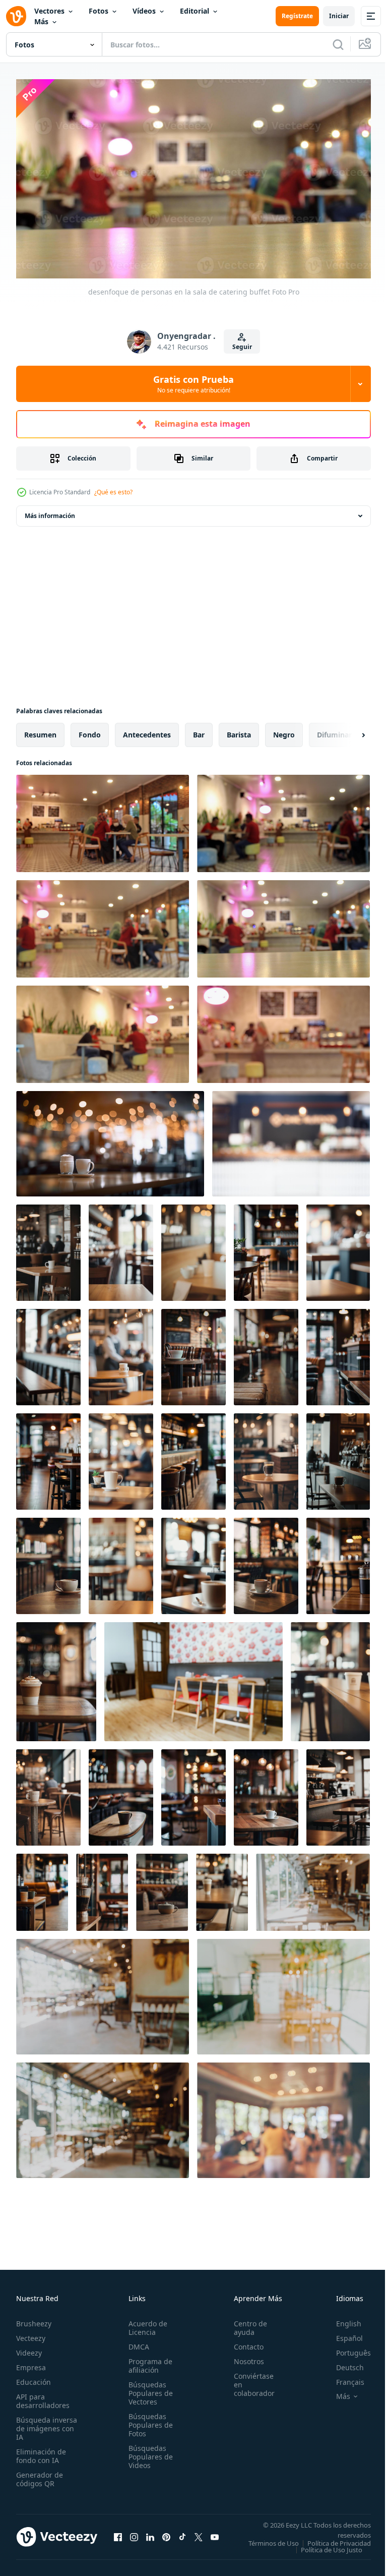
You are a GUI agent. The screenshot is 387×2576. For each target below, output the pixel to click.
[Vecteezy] (16, 16)
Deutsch (342, 2363)
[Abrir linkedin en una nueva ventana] (150, 2536)
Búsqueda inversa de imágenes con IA (47, 2424)
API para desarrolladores (43, 2396)
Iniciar (339, 16)
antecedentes (147, 731)
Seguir (242, 347)
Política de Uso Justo (324, 2552)
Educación (34, 2378)
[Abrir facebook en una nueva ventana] (118, 2536)
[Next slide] (347, 731)
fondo (90, 731)
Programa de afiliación (147, 2361)
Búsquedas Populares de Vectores (148, 2389)
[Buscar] (338, 44)
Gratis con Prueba (193, 384)
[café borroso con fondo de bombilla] (291, 1140)
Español (342, 2334)
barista (239, 731)
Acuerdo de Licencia (145, 2323)
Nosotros (243, 2357)
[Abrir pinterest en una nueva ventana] (166, 2536)
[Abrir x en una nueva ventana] (199, 2536)
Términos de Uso (338, 2539)
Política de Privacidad (332, 2545)
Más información (50, 512)
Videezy (29, 2348)
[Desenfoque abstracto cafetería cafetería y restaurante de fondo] (313, 1888)
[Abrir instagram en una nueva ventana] (134, 2536)
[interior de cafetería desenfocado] (48, 1249)
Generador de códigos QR (40, 2475)
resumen (40, 731)
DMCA (136, 2342)
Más (41, 21)
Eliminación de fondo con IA (41, 2451)
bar (199, 731)
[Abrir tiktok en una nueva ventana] (182, 2536)
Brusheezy (34, 2319)
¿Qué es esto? (113, 492)
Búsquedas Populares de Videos (148, 2452)
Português (346, 2348)
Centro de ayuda (245, 2323)
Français (343, 2378)
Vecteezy (31, 2334)
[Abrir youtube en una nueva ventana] (215, 2536)
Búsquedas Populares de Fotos (148, 2420)
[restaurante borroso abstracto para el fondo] (193, 1678)
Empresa (31, 2363)
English (341, 2319)
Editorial (195, 11)
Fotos (99, 11)
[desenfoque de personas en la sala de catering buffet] (103, 819)
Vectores (49, 11)
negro (284, 731)
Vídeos (144, 11)
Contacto (243, 2342)
